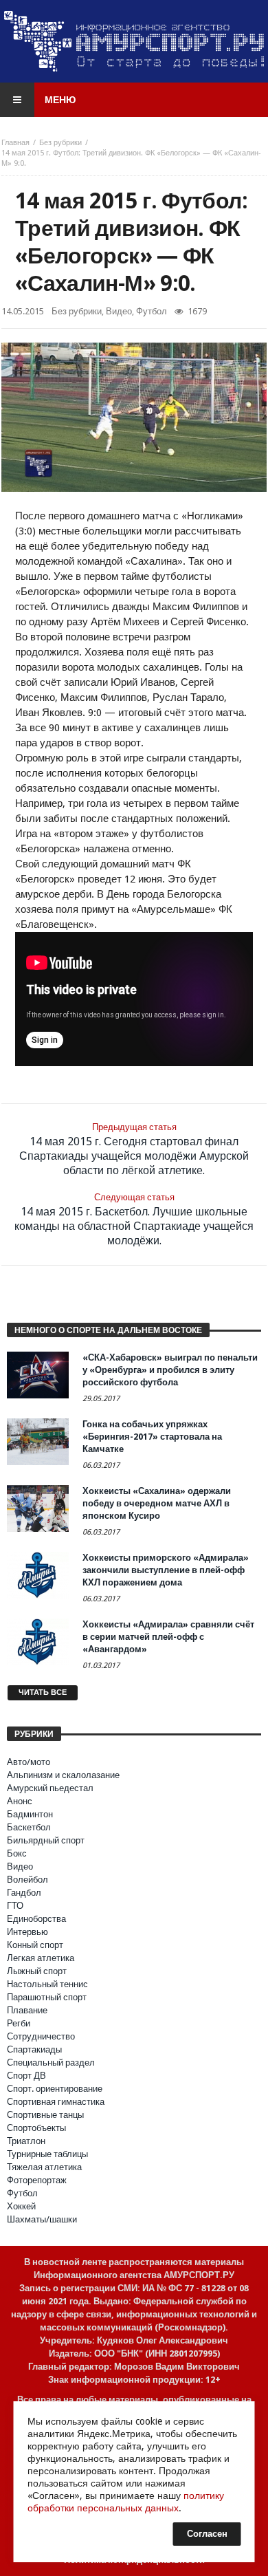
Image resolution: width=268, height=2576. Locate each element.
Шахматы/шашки (42, 2219)
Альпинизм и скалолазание (63, 1775)
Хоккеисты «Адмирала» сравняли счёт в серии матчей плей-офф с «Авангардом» (168, 1637)
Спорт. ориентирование (55, 2089)
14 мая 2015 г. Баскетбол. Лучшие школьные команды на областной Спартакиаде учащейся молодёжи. (134, 1220)
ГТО (15, 1906)
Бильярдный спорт (46, 1840)
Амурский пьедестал (50, 1788)
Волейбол (27, 1880)
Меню (60, 100)
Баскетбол (29, 1827)
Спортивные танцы (45, 2115)
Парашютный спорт (47, 1997)
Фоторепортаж (37, 2180)
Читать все (43, 1692)
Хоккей (21, 2206)
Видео (119, 311)
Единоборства (36, 1919)
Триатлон (26, 2141)
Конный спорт (35, 1945)
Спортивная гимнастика (56, 2102)
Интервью (27, 1932)
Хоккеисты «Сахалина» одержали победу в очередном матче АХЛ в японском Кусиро (157, 1503)
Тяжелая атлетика (44, 2167)
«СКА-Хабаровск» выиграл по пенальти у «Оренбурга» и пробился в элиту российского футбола (170, 1370)
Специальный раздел (51, 2063)
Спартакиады (34, 2049)
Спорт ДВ (26, 2076)
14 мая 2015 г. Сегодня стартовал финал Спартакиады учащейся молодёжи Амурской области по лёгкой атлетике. (134, 1149)
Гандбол (24, 1893)
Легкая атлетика (41, 1958)
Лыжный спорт (37, 1971)
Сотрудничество (41, 2036)
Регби (19, 2023)
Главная (15, 143)
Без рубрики (60, 143)
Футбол (152, 311)
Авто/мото (29, 1762)
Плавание (27, 2010)
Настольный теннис (47, 1984)
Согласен (207, 2534)
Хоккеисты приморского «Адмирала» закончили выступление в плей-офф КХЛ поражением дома (166, 1570)
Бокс (17, 1853)
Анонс (20, 1801)
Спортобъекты (36, 2128)
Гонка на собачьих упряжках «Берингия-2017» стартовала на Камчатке (152, 1437)
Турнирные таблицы (47, 2154)
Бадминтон (30, 1814)
